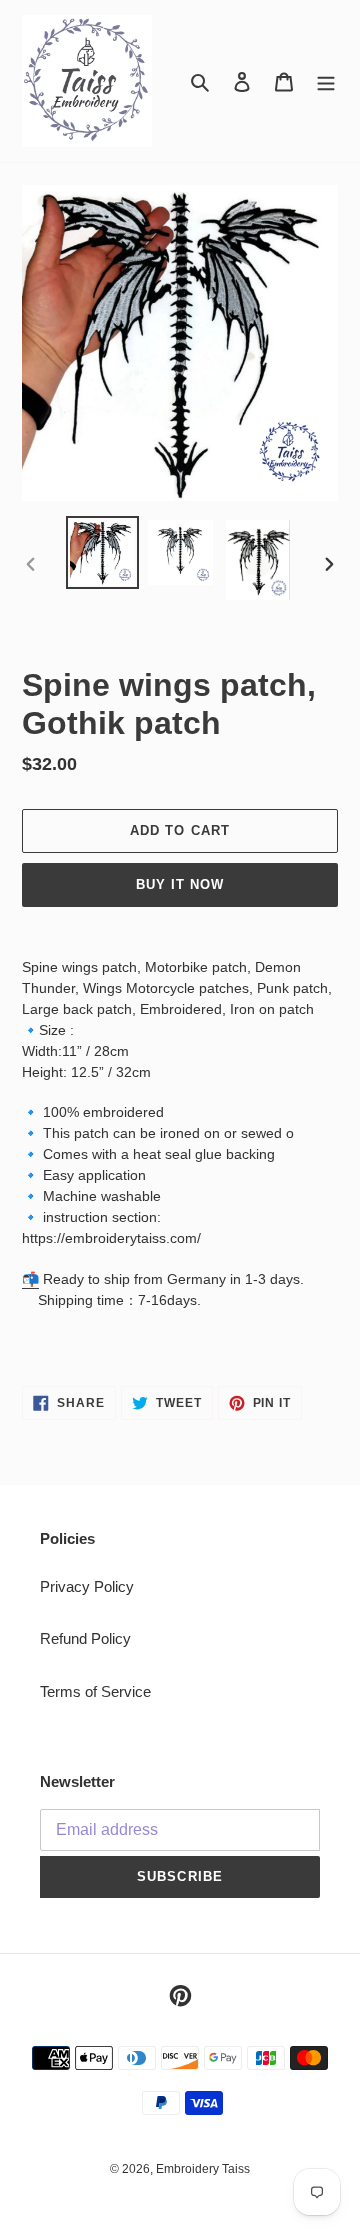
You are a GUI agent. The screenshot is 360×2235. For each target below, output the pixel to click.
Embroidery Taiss (203, 2169)
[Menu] (326, 81)
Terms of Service (95, 1691)
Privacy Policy (87, 1586)
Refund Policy (85, 1638)
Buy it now (180, 884)
